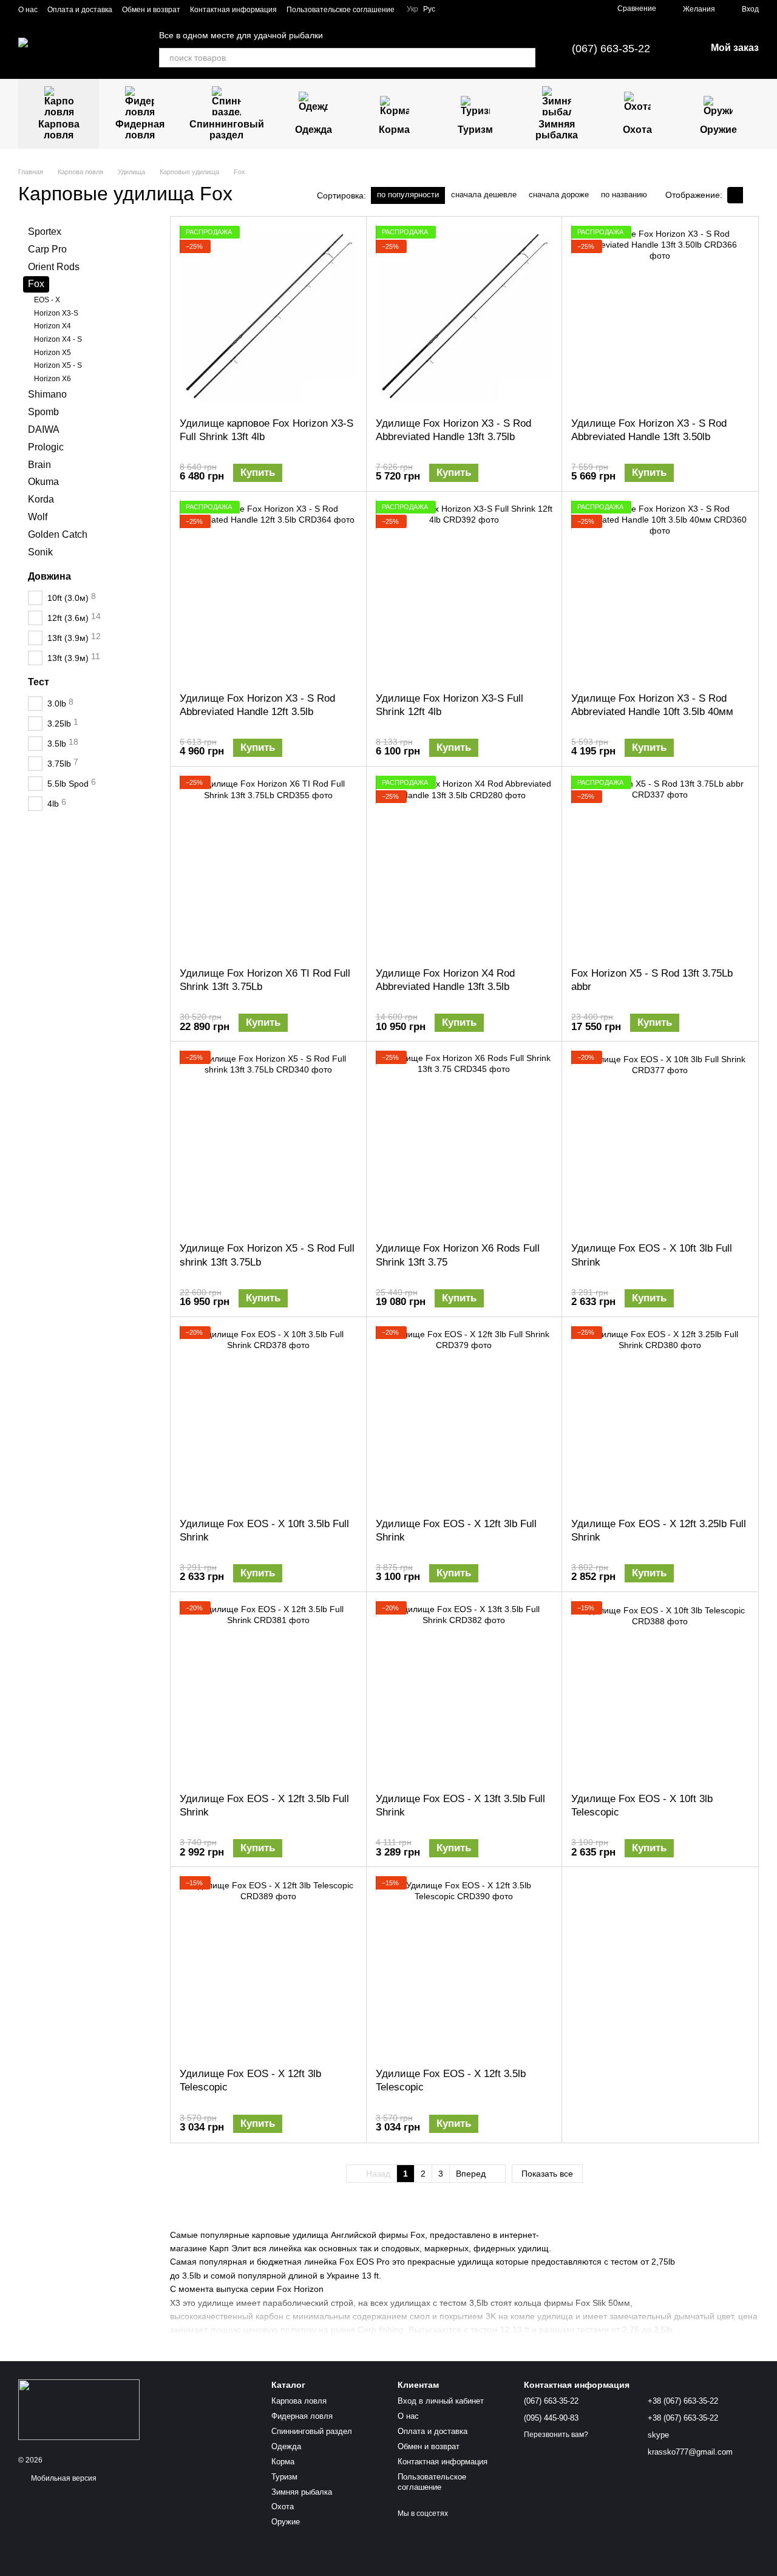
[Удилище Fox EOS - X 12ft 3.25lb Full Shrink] (660, 1417)
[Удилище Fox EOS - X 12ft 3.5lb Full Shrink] (268, 1692)
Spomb (43, 412)
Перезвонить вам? (556, 2435)
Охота (637, 130)
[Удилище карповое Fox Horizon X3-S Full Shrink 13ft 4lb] (268, 317)
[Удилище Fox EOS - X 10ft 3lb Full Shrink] (660, 1142)
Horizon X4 (53, 326)
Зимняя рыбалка (557, 130)
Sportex (45, 232)
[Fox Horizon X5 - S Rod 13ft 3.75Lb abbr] (660, 867)
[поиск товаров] (526, 58)
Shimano (47, 394)
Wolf (38, 516)
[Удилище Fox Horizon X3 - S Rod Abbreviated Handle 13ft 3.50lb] (660, 317)
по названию (624, 195)
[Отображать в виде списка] (751, 195)
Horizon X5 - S (58, 365)
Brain (39, 464)
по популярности (408, 195)
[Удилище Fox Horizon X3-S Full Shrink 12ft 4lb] (464, 592)
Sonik (40, 551)
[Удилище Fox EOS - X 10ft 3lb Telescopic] (660, 1692)
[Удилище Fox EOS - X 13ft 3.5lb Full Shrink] (464, 1692)
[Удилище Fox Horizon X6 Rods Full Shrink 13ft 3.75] (464, 1142)
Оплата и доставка (80, 10)
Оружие (718, 130)
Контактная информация (233, 10)
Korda (41, 499)
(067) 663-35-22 (611, 49)
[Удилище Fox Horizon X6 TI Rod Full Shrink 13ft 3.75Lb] (268, 867)
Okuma (43, 482)
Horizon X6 (53, 378)
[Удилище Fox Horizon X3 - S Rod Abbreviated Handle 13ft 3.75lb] (464, 317)
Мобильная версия (63, 2478)
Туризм (475, 130)
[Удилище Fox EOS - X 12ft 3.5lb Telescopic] (464, 1967)
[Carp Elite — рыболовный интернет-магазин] (79, 2409)
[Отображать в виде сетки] (735, 195)
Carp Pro (47, 249)
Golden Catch (58, 534)
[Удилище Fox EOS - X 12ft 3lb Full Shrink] (464, 1417)
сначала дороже (559, 195)
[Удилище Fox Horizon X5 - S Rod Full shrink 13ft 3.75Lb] (268, 1142)
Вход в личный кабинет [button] (441, 2401)
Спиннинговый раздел (227, 130)
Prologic (46, 446)
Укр (412, 9)
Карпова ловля (59, 130)
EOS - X (47, 300)
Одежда (314, 130)
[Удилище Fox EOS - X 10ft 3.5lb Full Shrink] (268, 1417)
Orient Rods (54, 266)
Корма (394, 130)
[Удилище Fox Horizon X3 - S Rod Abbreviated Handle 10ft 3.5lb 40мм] (660, 592)
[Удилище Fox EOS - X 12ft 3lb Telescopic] (268, 1967)
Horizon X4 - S (58, 339)
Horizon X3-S (56, 313)
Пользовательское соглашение (341, 10)
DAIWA (44, 429)
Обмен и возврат (151, 10)
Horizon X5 (53, 352)
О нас (28, 10)
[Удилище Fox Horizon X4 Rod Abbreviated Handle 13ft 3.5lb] (464, 867)
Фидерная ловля (140, 130)
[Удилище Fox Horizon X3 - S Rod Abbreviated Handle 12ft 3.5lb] (268, 592)
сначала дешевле (484, 195)
